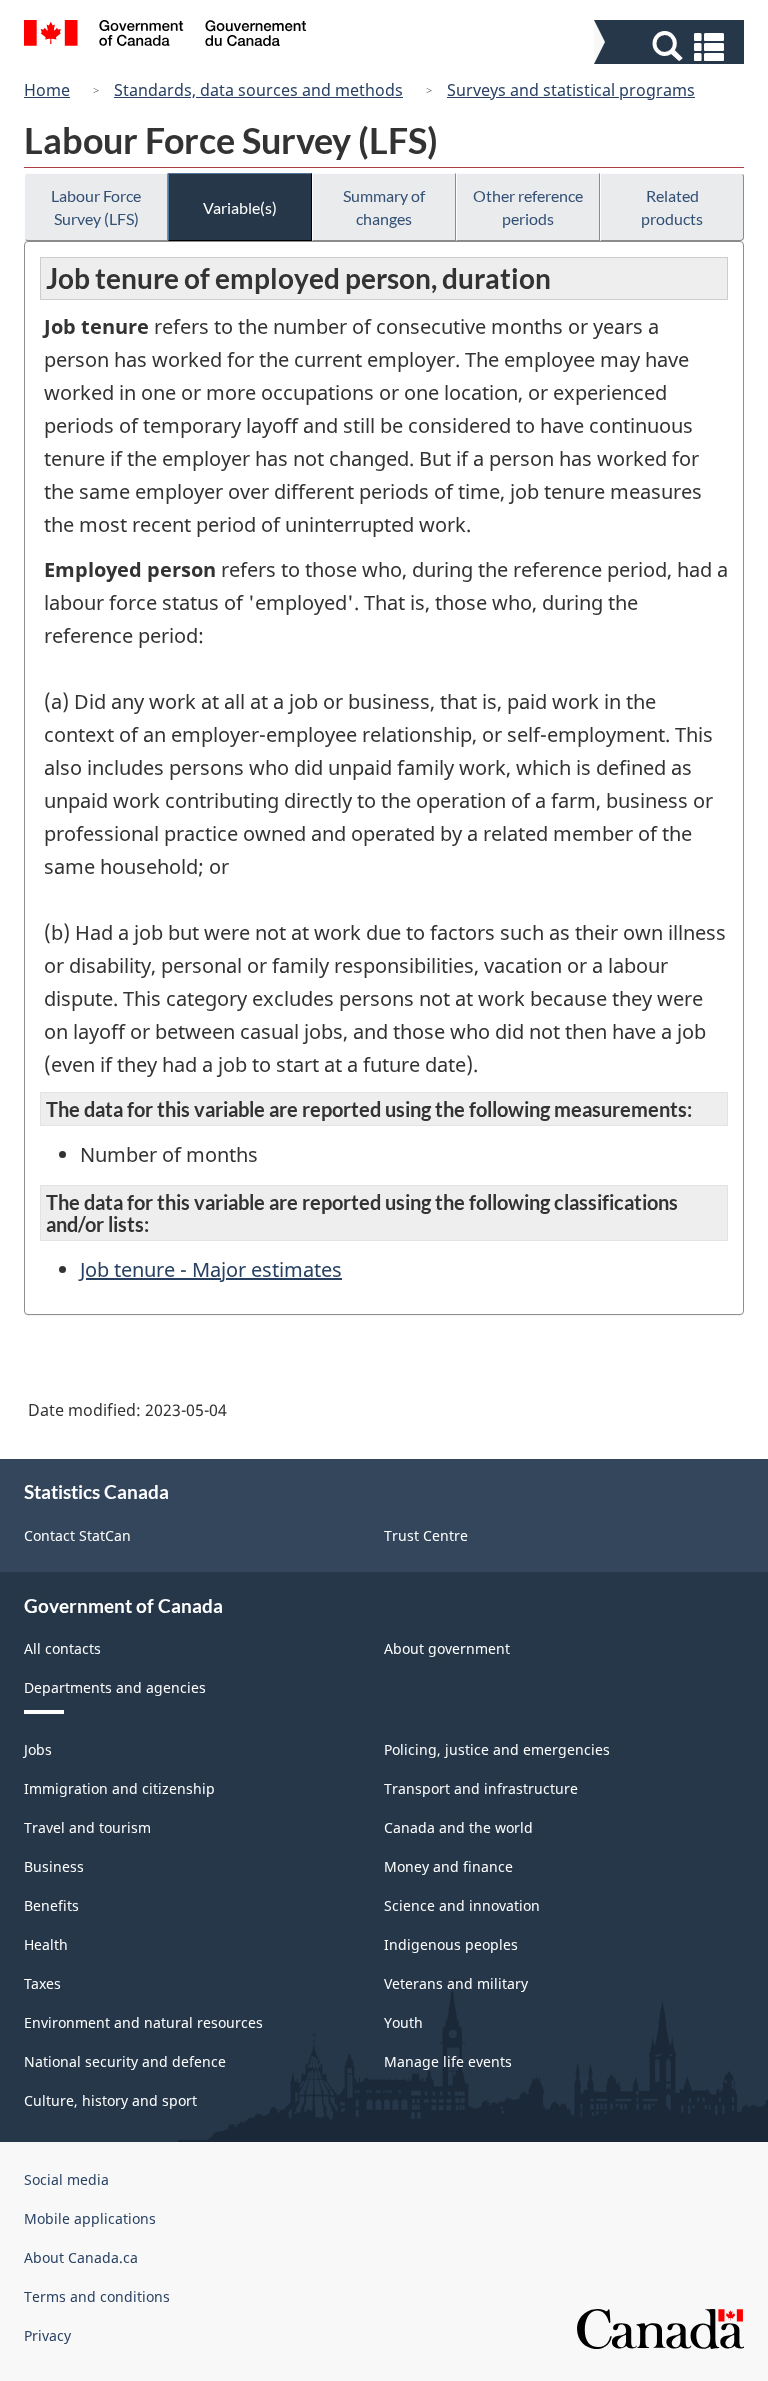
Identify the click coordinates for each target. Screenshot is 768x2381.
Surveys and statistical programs (571, 90)
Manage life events (448, 2061)
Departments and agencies (115, 1687)
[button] (671, 46)
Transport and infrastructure (481, 1788)
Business (54, 1866)
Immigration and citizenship (119, 1788)
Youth (403, 2022)
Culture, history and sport (110, 2100)
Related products (672, 207)
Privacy (47, 2335)
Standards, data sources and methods (258, 90)
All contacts (62, 1648)
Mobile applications (90, 2218)
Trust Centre (426, 1535)
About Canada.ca (81, 2257)
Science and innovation (462, 1905)
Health (46, 1944)
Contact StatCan (77, 1535)
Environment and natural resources (143, 2022)
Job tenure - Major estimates (211, 1269)
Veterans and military (456, 1983)
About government (447, 1648)
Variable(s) (240, 207)
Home (47, 90)
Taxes (42, 1983)
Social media (66, 2179)
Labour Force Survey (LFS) (96, 207)
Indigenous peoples (451, 1944)
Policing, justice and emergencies (497, 1749)
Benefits (51, 1905)
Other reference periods (528, 207)
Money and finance (448, 1866)
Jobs (38, 1749)
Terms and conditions (97, 2296)
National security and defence (125, 2061)
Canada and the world (458, 1827)
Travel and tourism (87, 1827)
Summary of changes (384, 207)
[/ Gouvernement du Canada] (165, 36)
